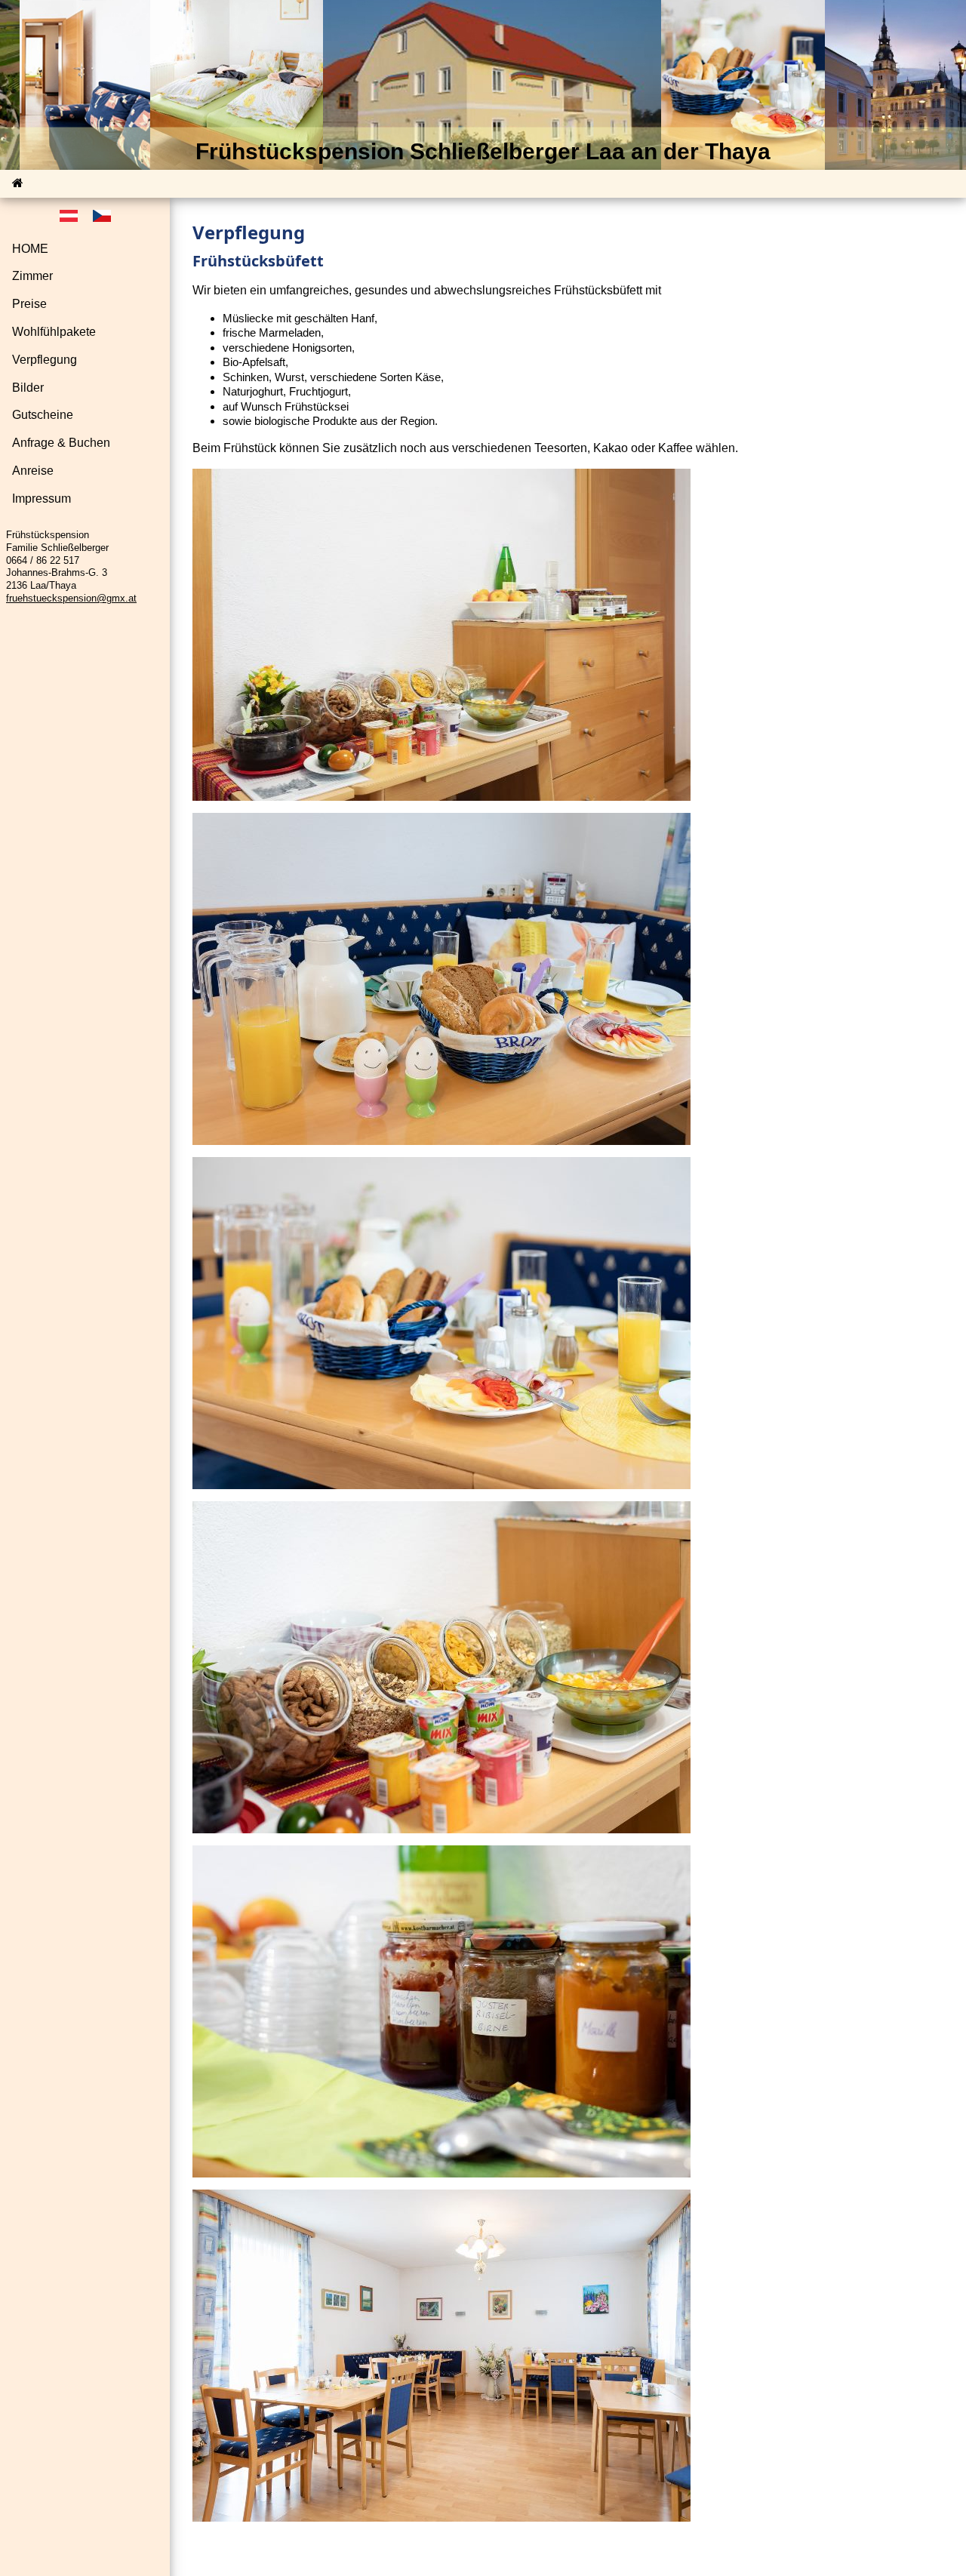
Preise (29, 304)
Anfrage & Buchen (61, 443)
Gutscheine (43, 415)
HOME (30, 249)
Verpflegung (45, 360)
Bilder (28, 388)
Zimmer (32, 277)
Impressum (42, 499)
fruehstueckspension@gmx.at (71, 598)
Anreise (33, 471)
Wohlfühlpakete (54, 332)
